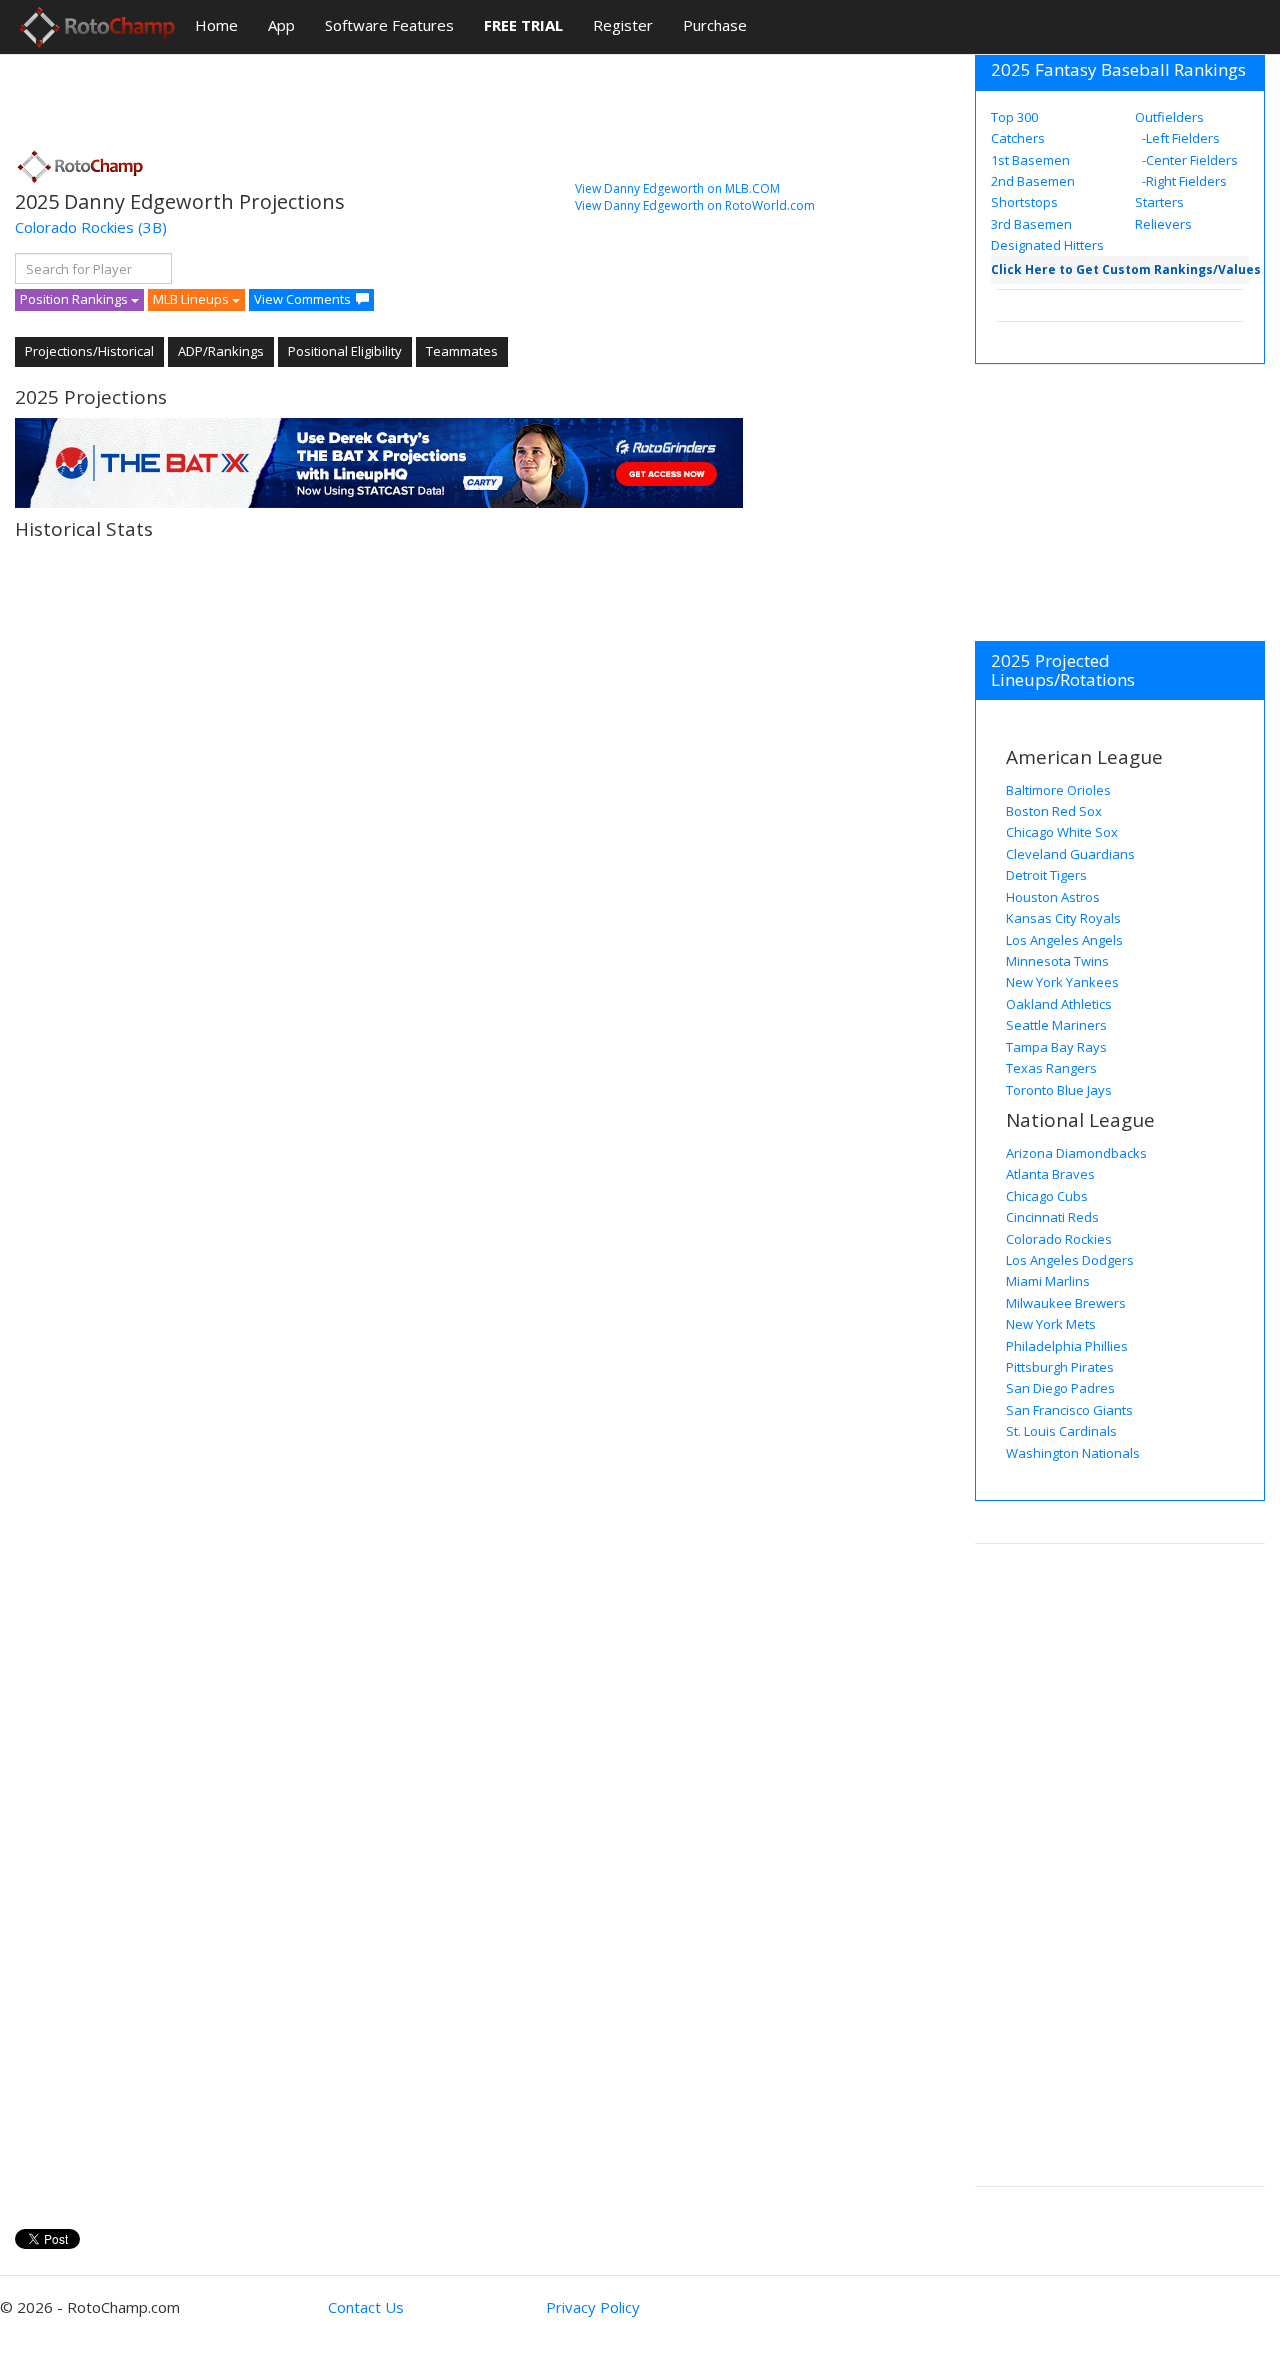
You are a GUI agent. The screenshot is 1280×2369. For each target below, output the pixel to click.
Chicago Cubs (1047, 1196)
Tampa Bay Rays (1056, 1047)
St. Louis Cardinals (1061, 1431)
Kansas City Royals (1063, 918)
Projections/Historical (89, 351)
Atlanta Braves (1050, 1174)
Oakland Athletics (1059, 1004)
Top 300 (1014, 117)
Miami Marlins (1048, 1281)
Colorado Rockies (74, 227)
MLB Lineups (192, 299)
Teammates (462, 351)
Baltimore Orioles (1058, 790)
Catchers (1018, 138)
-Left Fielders (1179, 138)
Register (623, 25)
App (281, 25)
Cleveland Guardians (1070, 854)
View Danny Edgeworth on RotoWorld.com (695, 205)
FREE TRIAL (523, 25)
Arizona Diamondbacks (1076, 1153)
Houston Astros (1053, 897)
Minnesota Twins (1057, 961)
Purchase (715, 25)
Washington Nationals (1073, 1453)
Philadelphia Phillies (1067, 1346)
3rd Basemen (1031, 224)
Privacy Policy (593, 2307)
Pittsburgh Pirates (1060, 1367)
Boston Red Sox (1054, 811)
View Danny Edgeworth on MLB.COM (677, 188)
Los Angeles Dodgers (1070, 1260)
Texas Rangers (1051, 1068)
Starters (1159, 202)
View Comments (302, 299)
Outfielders (1169, 117)
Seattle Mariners (1056, 1025)
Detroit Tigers (1046, 875)
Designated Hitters (1047, 245)
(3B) (152, 227)
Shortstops (1024, 202)
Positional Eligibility (345, 351)
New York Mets (1051, 1324)
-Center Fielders (1188, 160)
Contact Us (366, 2307)
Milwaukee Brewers (1066, 1303)
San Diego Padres (1060, 1388)
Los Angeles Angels (1064, 940)
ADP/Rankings (221, 351)
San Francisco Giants (1069, 1410)
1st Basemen (1030, 160)
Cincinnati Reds (1052, 1217)
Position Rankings (75, 299)
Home (216, 25)
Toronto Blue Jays (1059, 1090)
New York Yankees (1062, 982)
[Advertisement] (379, 95)
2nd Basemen (1033, 181)
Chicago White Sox (1062, 832)
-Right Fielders (1183, 181)
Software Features (389, 25)
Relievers (1163, 224)
